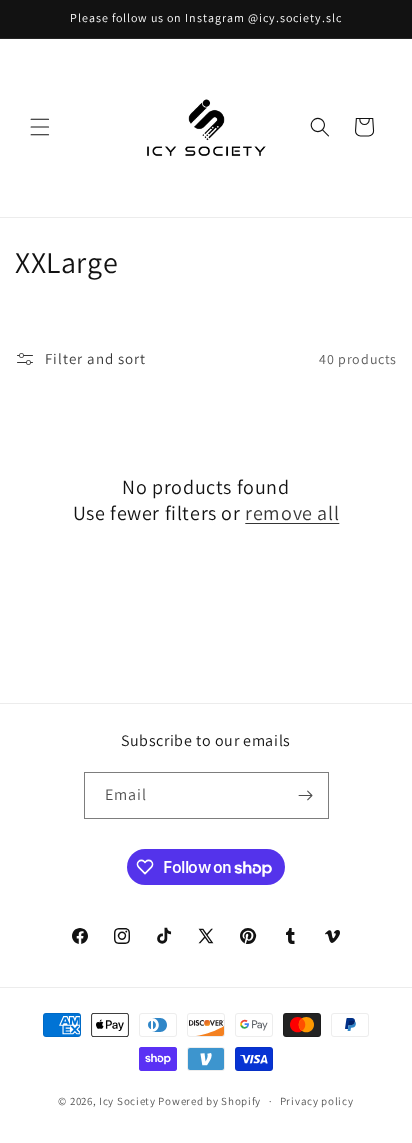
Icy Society (127, 1101)
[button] (40, 127)
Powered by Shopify (209, 1101)
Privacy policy (317, 1101)
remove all (292, 513)
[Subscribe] (306, 795)
